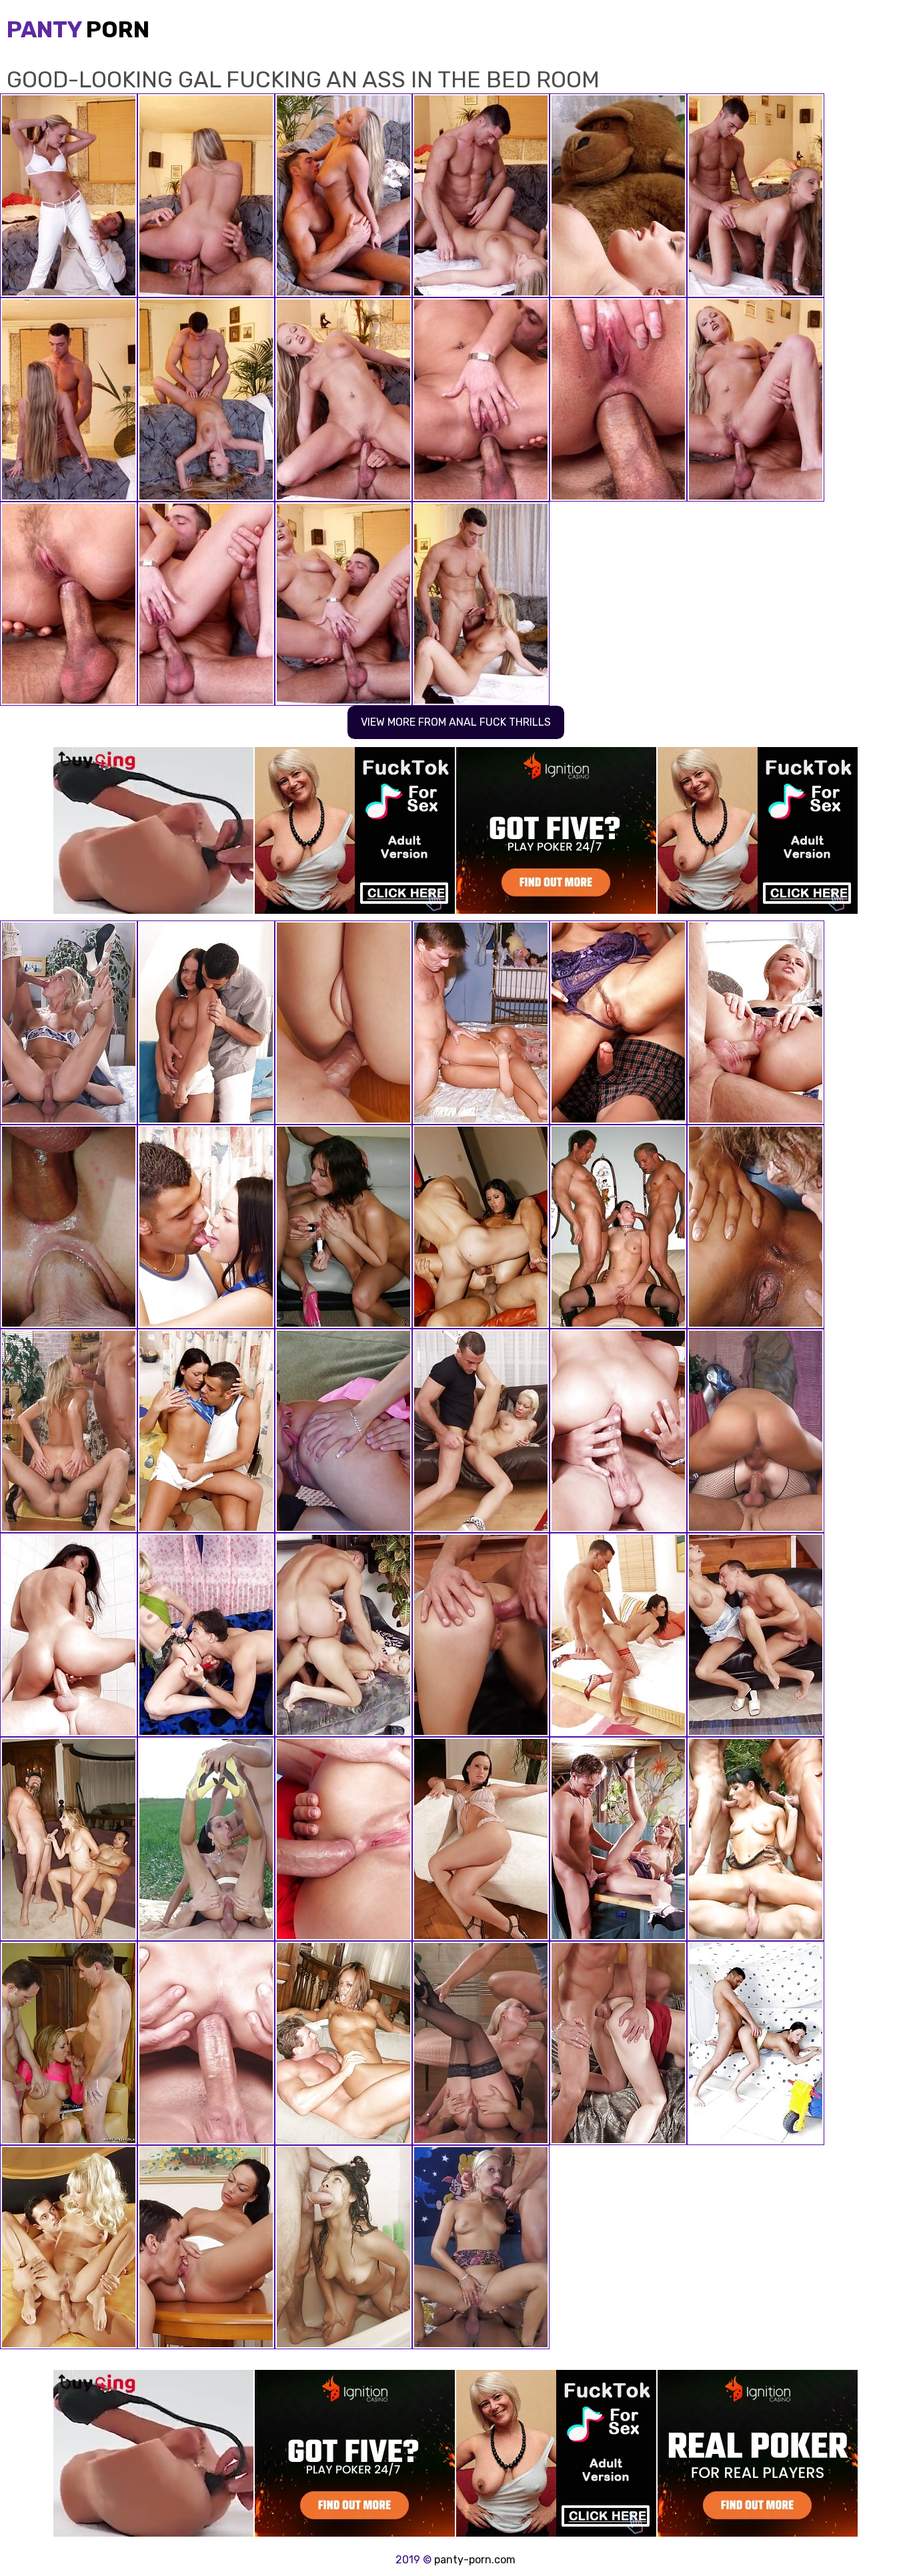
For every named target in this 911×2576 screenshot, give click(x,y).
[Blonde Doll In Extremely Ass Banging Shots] (69, 1431)
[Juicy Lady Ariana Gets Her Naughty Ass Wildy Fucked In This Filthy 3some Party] (756, 1839)
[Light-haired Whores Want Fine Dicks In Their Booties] (481, 1023)
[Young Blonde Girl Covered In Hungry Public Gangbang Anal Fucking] (343, 1431)
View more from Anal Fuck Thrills (456, 722)
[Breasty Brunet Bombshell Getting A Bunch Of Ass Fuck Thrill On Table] (206, 1227)
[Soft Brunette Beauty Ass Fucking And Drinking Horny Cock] (618, 2043)
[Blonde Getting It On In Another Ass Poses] (481, 2247)
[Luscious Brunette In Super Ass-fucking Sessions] (618, 1023)
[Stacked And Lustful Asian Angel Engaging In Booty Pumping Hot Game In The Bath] (618, 1839)
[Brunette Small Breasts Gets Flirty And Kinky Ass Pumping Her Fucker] (756, 2043)
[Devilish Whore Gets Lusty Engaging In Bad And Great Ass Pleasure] (756, 1227)
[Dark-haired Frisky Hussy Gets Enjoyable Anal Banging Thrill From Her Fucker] (206, 1431)
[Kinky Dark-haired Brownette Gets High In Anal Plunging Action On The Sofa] (206, 1023)
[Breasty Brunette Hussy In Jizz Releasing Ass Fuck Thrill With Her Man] (481, 1635)
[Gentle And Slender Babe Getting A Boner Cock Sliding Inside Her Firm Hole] (69, 2043)
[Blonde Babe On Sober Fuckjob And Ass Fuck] (481, 2043)
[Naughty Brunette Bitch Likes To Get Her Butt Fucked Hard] (618, 1635)
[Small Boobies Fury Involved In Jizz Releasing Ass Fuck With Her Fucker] (69, 1635)
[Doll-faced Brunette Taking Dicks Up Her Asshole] (206, 1839)
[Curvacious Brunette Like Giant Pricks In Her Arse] (756, 1431)
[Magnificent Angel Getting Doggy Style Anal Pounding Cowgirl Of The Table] (481, 1431)
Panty (78, 30)
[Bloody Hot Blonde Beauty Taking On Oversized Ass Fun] (69, 1023)
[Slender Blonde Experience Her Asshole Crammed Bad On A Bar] (206, 2043)
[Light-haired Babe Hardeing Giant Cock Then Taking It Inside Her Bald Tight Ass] (69, 1227)
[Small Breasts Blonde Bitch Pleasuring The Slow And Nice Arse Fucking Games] (756, 1635)
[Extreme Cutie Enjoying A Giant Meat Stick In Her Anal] (69, 2247)
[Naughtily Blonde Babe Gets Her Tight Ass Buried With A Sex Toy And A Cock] (756, 1023)
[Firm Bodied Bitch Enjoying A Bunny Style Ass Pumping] (206, 2247)
